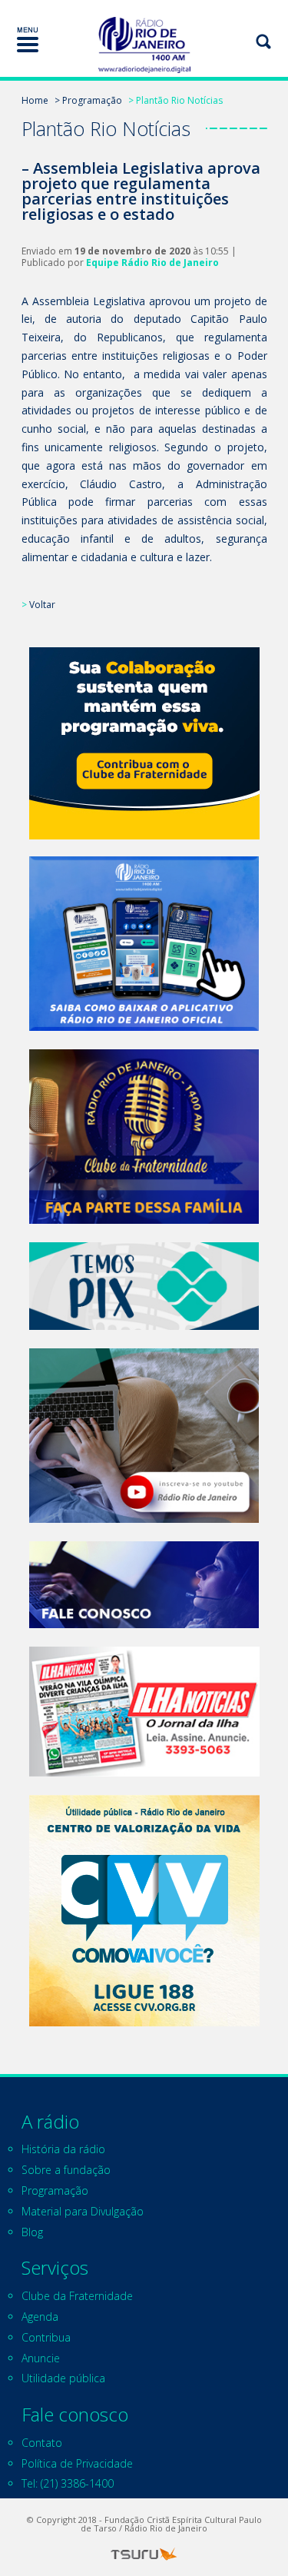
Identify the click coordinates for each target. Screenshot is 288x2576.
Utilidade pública (63, 2378)
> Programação (88, 100)
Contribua (46, 2337)
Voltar (42, 605)
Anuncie (41, 2358)
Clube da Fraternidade (77, 2296)
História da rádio (63, 2149)
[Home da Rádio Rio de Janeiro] (144, 45)
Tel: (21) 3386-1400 (68, 2483)
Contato (42, 2443)
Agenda (40, 2317)
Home (35, 100)
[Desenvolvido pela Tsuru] (144, 2554)
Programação (55, 2190)
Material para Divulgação (83, 2211)
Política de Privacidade (77, 2463)
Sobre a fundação (66, 2170)
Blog (32, 2232)
